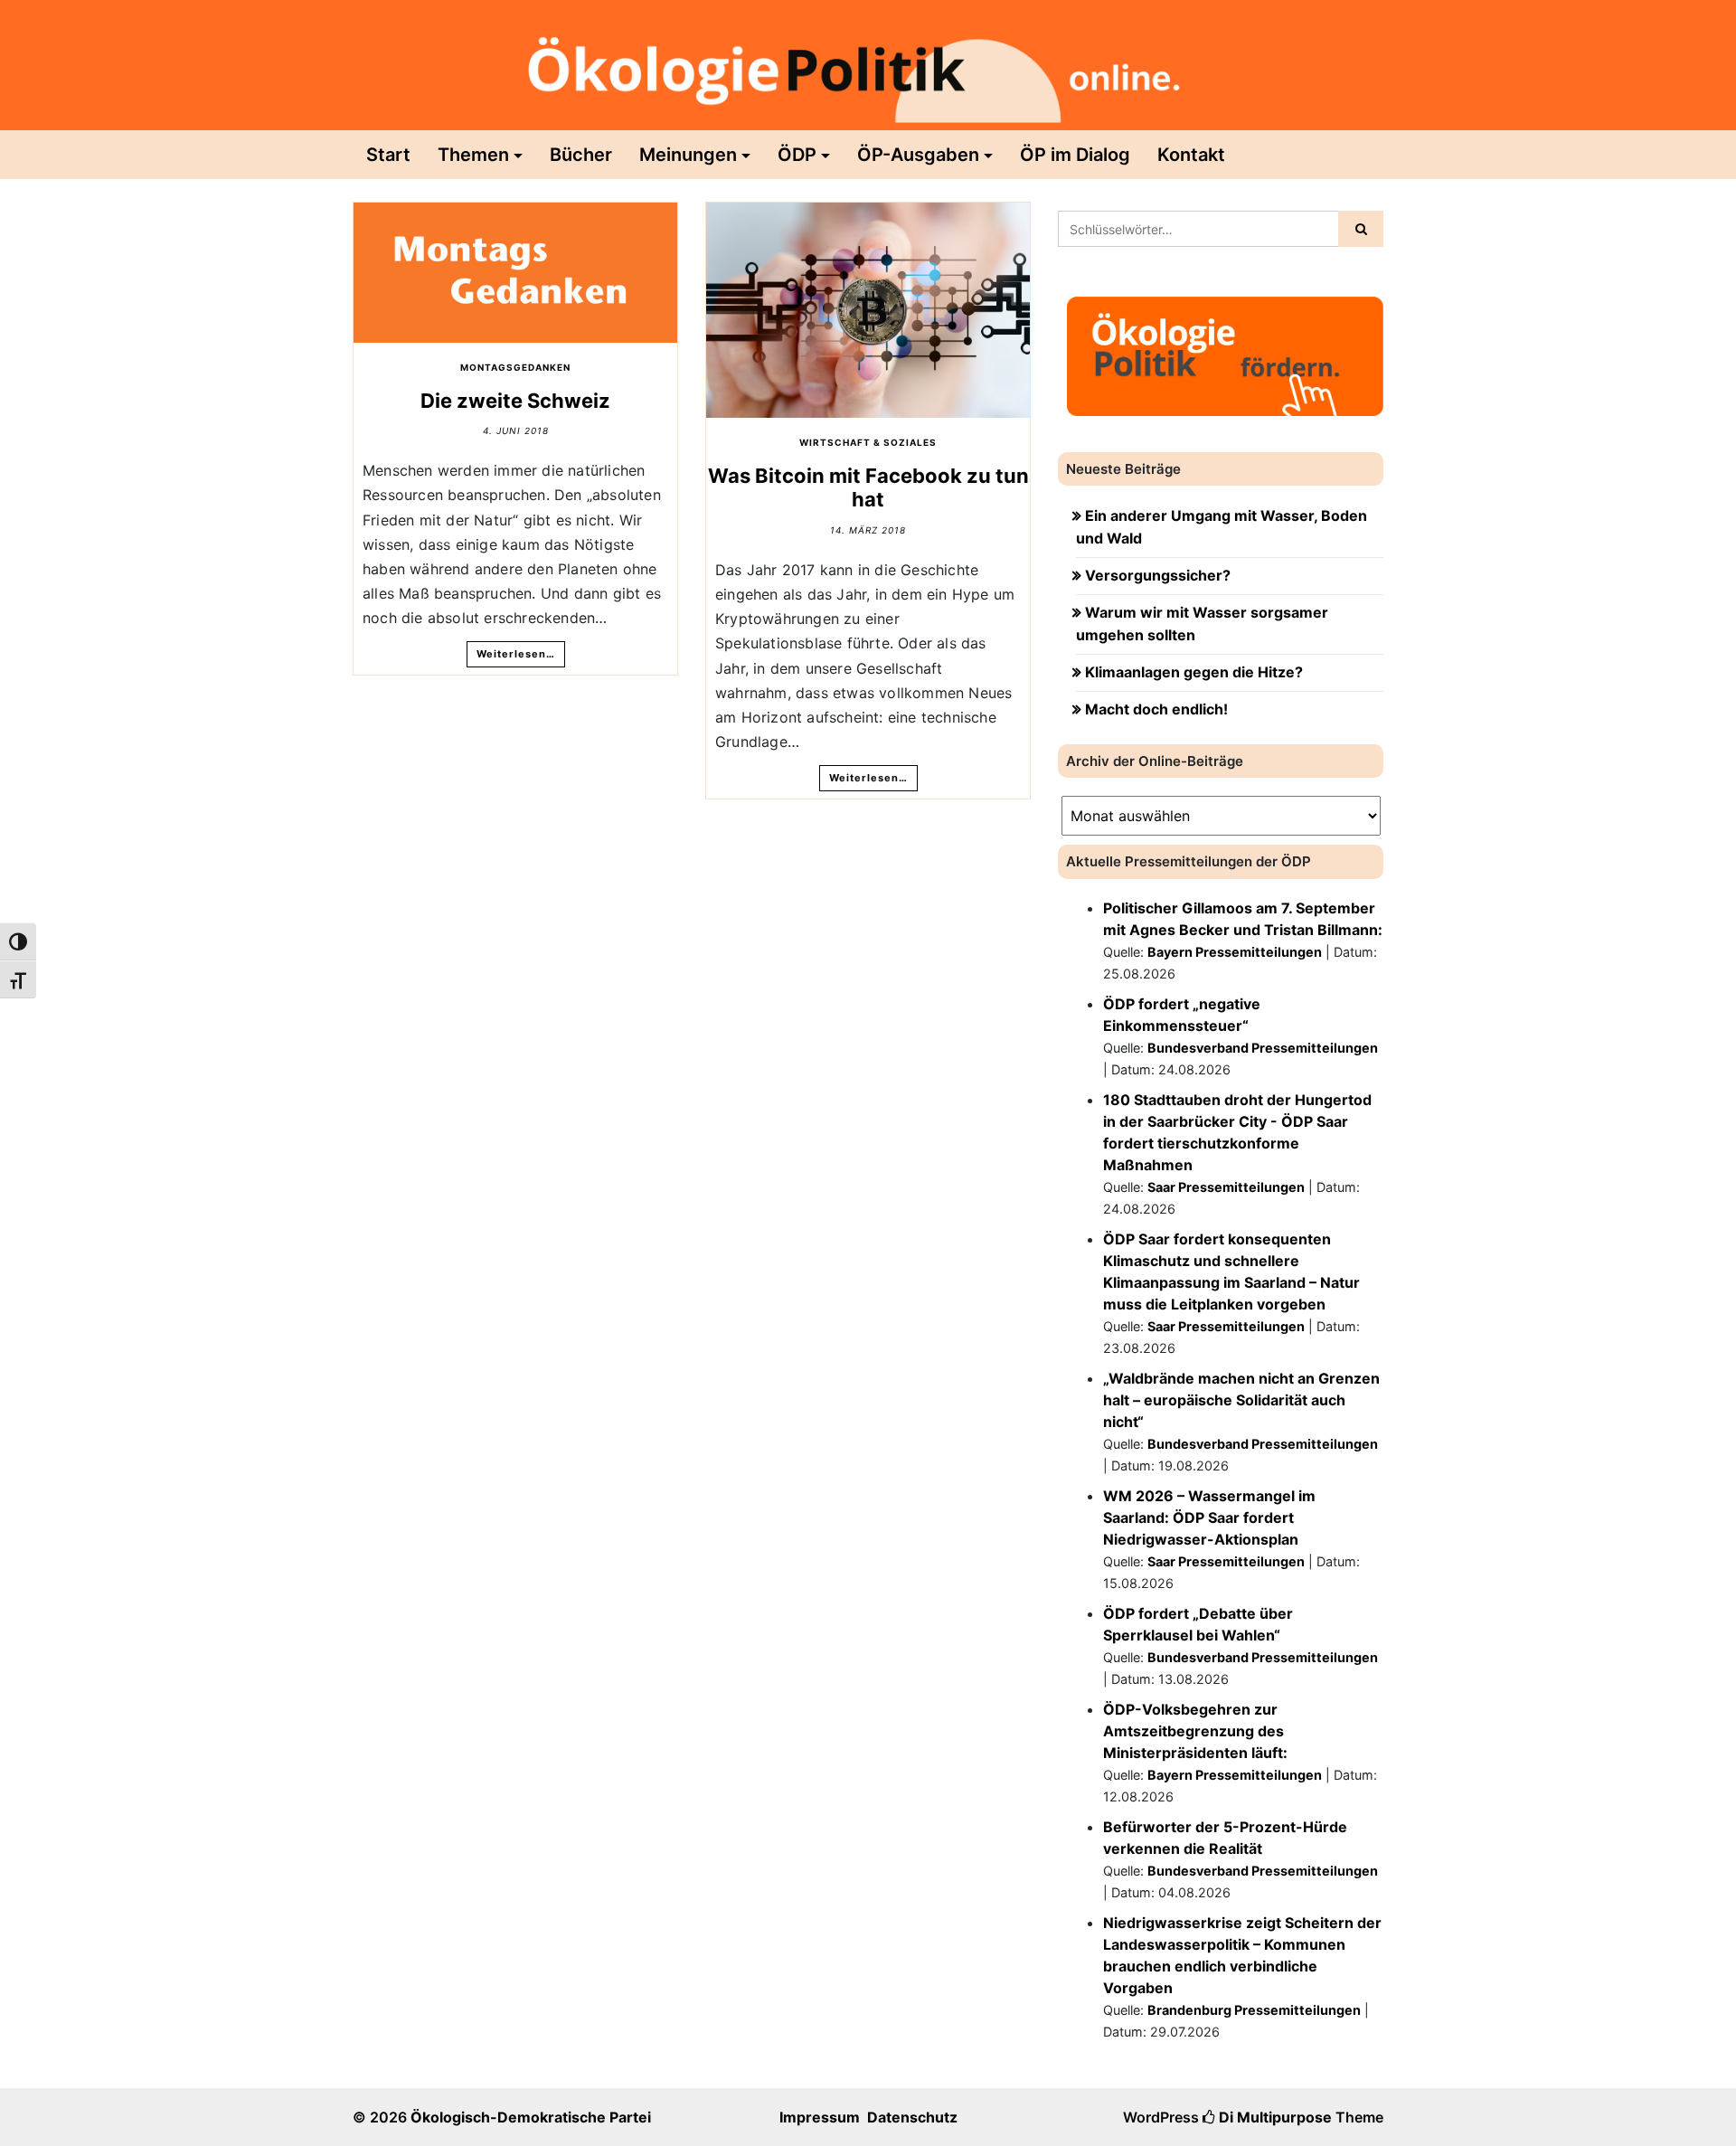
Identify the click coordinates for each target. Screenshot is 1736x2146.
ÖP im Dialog (1075, 155)
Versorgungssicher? (1158, 575)
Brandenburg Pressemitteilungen (1254, 2010)
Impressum (820, 2117)
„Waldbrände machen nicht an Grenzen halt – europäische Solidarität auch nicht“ (1241, 1400)
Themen (473, 155)
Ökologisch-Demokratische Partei (531, 2117)
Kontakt (1191, 155)
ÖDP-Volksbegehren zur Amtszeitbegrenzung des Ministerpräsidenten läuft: (1195, 1731)
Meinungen (688, 155)
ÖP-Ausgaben (918, 155)
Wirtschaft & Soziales (868, 442)
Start (388, 155)
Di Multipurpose (1274, 2117)
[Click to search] (1361, 229)
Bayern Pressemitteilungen (1235, 952)
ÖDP (797, 155)
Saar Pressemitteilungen (1226, 1187)
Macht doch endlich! (1156, 709)
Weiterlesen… (516, 654)
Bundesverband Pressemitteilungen (1263, 1048)
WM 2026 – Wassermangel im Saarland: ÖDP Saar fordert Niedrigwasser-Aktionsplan (1209, 1517)
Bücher (581, 155)
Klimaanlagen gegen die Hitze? (1194, 672)
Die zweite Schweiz (515, 401)
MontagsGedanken (515, 367)
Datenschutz (912, 2117)
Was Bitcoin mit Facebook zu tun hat (868, 487)
